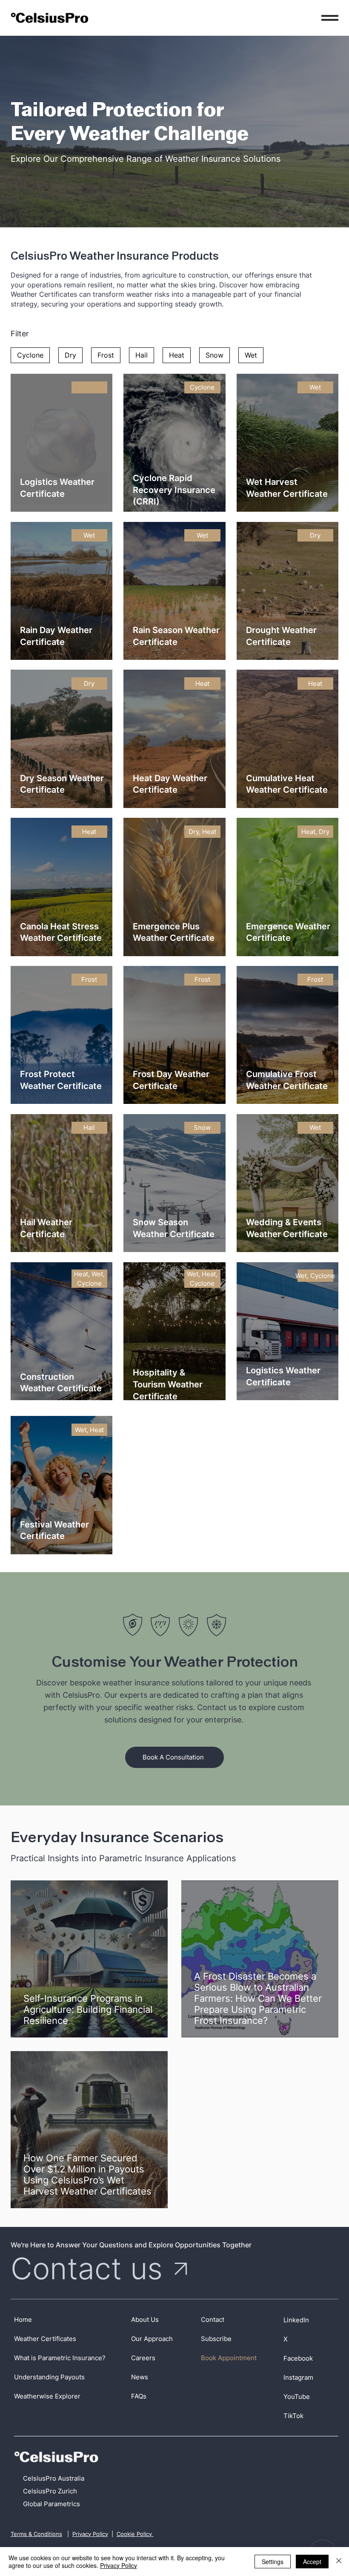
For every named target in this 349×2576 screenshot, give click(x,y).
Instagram (298, 2377)
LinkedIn (296, 2320)
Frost (106, 355)
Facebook (298, 2358)
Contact (213, 2320)
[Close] (339, 2562)
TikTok (293, 2416)
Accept (312, 2562)
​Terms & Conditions (36, 2534)
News (140, 2377)
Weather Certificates (45, 2339)
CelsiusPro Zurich (50, 2491)
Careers (143, 2358)
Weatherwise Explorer (47, 2396)
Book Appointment (229, 2358)
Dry (70, 355)
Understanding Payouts (49, 2377)
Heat (177, 355)
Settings (273, 2562)
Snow (215, 355)
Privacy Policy (90, 2534)
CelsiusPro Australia (54, 2478)
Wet (251, 355)
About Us (145, 2320)
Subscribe (216, 2339)
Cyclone (30, 355)
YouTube (297, 2397)
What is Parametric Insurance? (60, 2358)
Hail (142, 355)
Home (23, 2320)
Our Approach (152, 2339)
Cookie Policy (135, 2534)
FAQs (139, 2396)
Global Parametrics (51, 2504)
